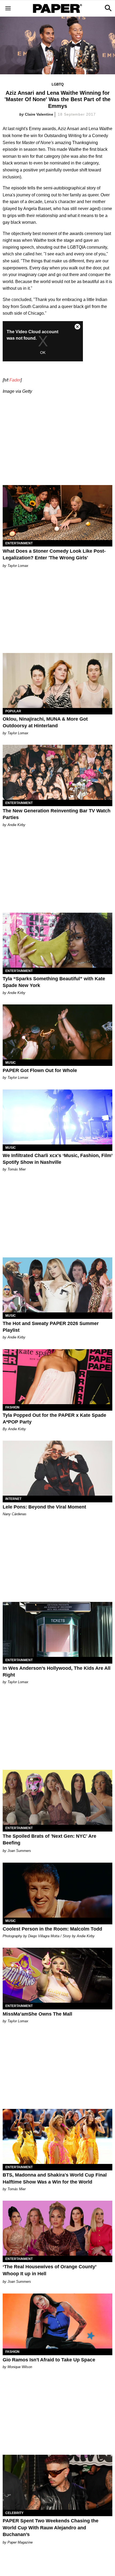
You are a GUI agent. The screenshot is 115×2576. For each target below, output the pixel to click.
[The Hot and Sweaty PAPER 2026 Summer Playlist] (57, 1285)
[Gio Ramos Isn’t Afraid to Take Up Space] (57, 2321)
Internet (13, 1499)
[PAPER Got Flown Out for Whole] (57, 1032)
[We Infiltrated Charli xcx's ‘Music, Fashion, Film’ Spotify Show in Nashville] (57, 1117)
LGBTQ (58, 84)
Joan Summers (19, 1851)
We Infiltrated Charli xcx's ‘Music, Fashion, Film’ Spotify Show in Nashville (57, 1159)
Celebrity (14, 2513)
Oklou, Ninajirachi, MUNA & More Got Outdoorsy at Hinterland (45, 722)
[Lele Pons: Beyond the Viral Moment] (57, 1468)
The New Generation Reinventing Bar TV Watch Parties (57, 814)
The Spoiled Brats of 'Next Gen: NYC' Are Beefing (49, 1839)
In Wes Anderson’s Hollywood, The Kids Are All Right (57, 1672)
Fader (15, 380)
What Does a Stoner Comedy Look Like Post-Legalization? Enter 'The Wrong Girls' (54, 554)
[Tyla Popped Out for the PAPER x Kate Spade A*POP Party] (57, 1377)
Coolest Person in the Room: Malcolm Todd (52, 1929)
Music (11, 1063)
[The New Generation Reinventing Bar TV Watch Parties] (57, 772)
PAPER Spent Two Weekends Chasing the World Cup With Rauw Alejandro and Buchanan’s (51, 2527)
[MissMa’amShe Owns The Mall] (57, 1975)
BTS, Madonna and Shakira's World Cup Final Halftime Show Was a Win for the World (55, 2178)
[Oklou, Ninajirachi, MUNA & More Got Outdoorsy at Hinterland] (57, 680)
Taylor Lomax (18, 566)
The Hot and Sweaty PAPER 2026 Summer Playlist (51, 1327)
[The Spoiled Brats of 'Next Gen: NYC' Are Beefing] (57, 1797)
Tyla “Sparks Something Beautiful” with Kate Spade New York (54, 982)
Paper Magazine (20, 2542)
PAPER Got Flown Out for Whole (40, 1070)
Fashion (12, 1407)
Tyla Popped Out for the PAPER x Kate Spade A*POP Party (54, 1419)
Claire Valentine (39, 114)
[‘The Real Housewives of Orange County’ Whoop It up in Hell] (57, 2228)
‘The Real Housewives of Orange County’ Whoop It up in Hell (49, 2270)
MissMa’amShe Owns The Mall (37, 2014)
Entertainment (19, 543)
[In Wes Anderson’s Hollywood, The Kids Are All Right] (57, 1629)
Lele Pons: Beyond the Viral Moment (44, 1507)
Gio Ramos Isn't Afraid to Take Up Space (49, 2360)
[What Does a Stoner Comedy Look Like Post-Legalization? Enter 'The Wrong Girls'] (57, 513)
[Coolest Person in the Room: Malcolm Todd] (57, 1890)
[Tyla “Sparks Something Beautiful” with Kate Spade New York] (57, 940)
